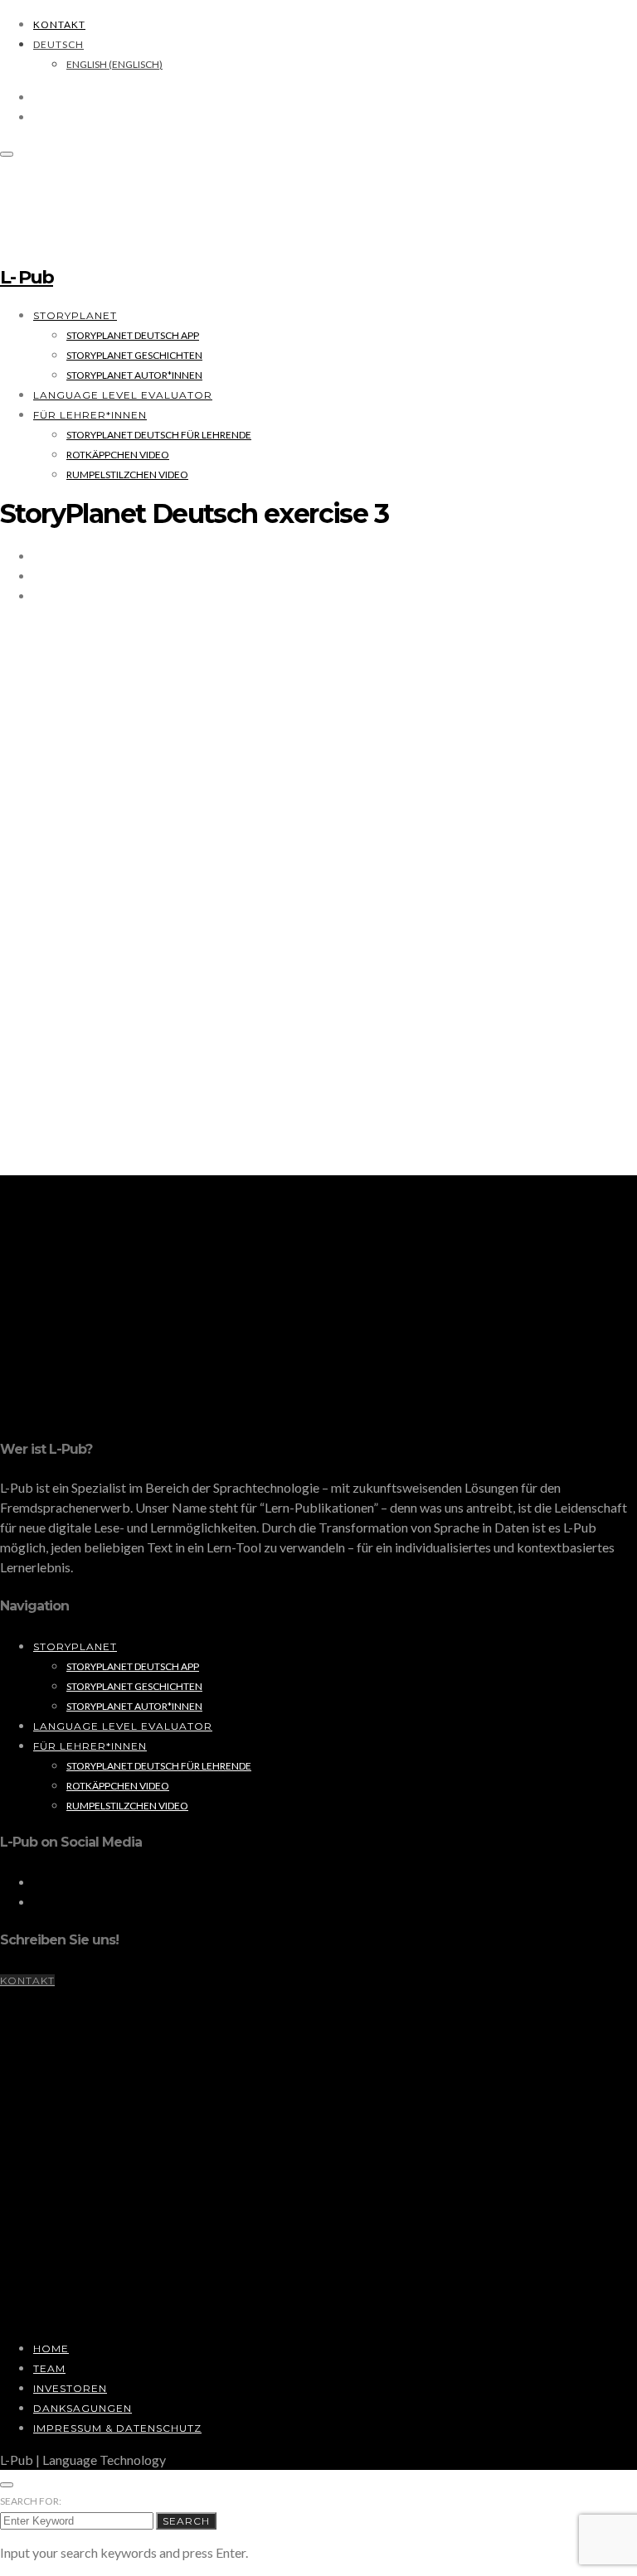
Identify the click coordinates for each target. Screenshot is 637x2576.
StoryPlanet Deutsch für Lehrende (159, 435)
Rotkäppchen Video (118, 455)
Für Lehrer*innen (90, 415)
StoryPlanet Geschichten (134, 355)
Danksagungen (83, 2408)
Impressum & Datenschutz (117, 2428)
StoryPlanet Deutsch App (133, 335)
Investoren (70, 2388)
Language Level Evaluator (123, 395)
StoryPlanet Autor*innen (134, 375)
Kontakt (59, 24)
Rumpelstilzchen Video (127, 475)
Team (49, 2368)
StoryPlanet (75, 315)
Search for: (31, 2501)
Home (51, 2348)
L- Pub (27, 277)
